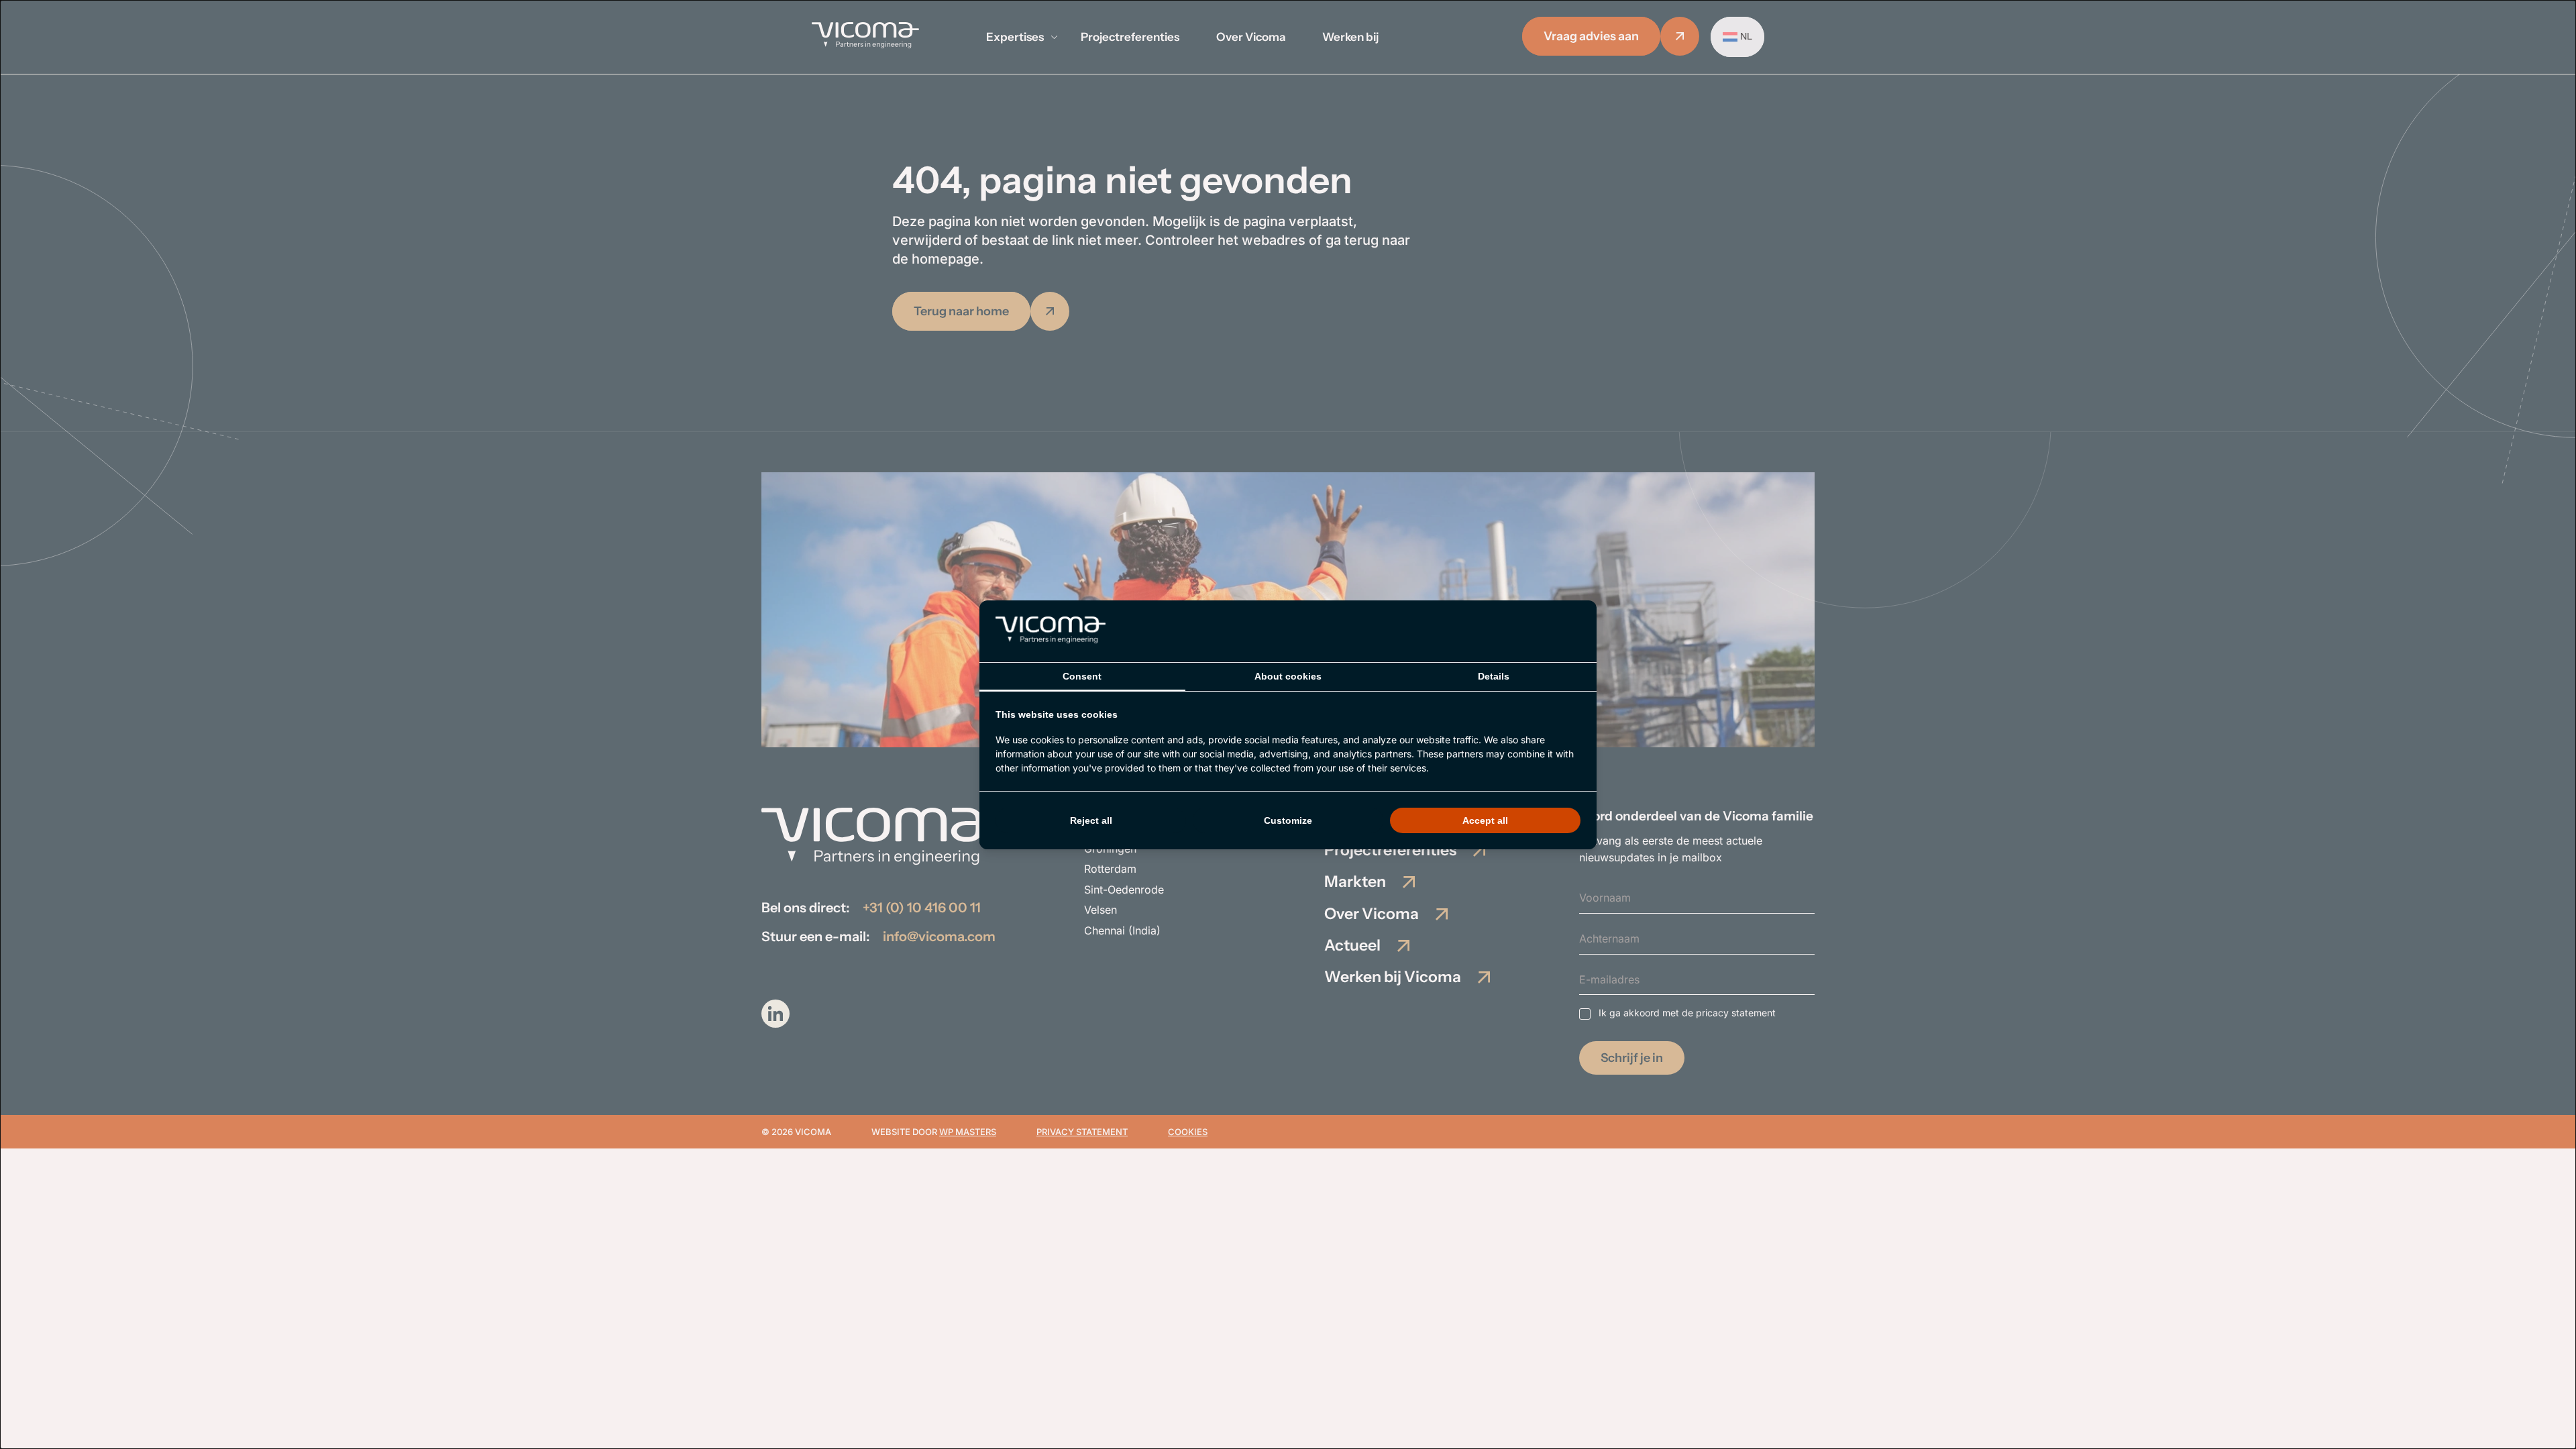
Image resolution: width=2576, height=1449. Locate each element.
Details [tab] (1494, 676)
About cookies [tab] (1288, 676)
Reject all (1091, 820)
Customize (1288, 820)
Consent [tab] (1082, 676)
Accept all (1485, 820)
